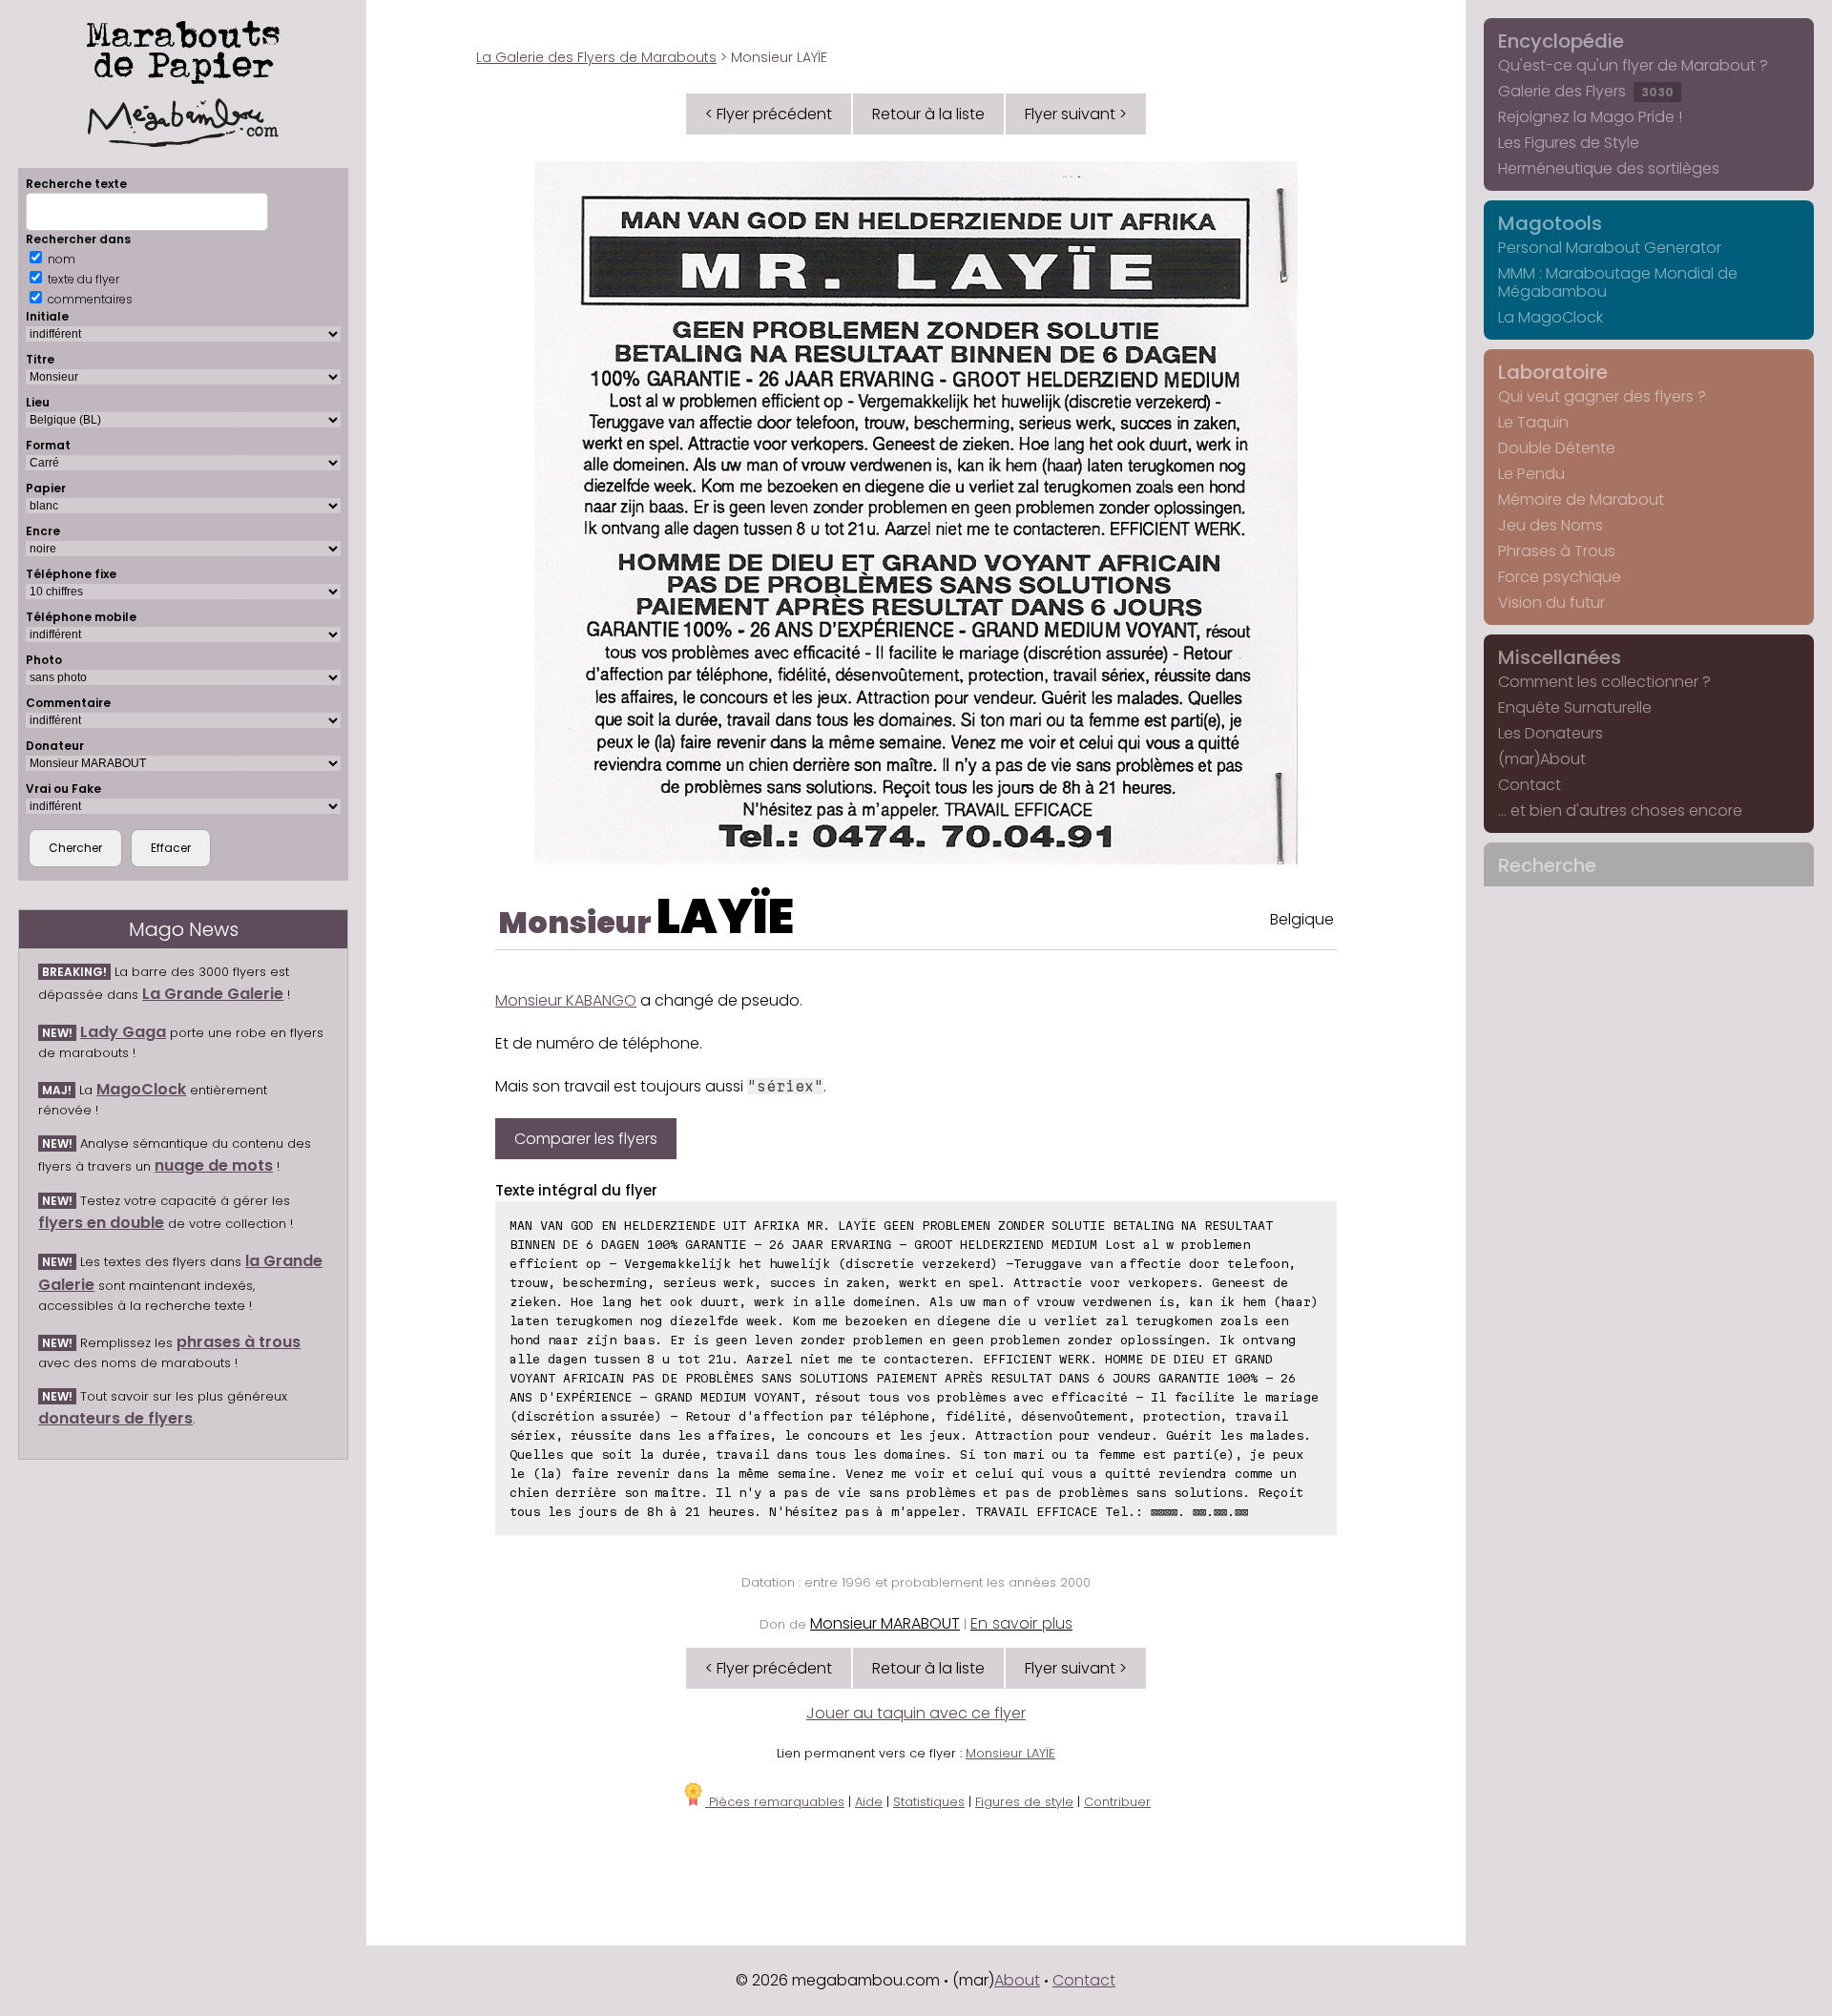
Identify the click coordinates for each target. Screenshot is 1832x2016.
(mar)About (1542, 759)
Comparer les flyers (586, 1139)
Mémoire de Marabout (1581, 499)
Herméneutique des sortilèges (1609, 168)
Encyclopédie (1561, 41)
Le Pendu (1531, 474)
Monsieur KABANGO (566, 1000)
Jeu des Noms (1551, 525)
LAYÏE (725, 916)
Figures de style (1024, 1802)
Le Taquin (1533, 422)
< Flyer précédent (769, 114)
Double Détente (1557, 448)
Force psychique (1560, 577)
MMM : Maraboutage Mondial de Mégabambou (1618, 282)
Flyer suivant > (1076, 114)
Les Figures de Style (1569, 143)
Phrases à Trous (1557, 551)
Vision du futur (1551, 603)
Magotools (1550, 223)
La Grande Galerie (213, 994)
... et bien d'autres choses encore (1620, 811)
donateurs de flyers (115, 1418)
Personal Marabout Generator (1610, 248)
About (1017, 1980)
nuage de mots (214, 1165)
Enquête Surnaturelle (1575, 707)
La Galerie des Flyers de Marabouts (596, 57)
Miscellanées (1560, 657)
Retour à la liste (928, 114)
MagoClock (141, 1089)
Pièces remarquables (775, 1802)
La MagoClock (1551, 317)
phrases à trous (239, 1342)
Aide (869, 1802)
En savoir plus (1021, 1623)
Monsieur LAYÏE (1010, 1753)
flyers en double (101, 1223)
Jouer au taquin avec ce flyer (916, 1713)
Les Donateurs (1551, 733)
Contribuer (1117, 1802)
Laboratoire (1553, 372)
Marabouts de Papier (183, 49)
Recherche (1547, 865)
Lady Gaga (123, 1032)
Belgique (1302, 919)
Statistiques (929, 1802)
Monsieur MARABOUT (885, 1623)
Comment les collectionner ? (1604, 682)
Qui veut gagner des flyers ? (1602, 396)
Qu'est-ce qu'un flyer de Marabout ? (1633, 65)
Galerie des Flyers (1586, 91)
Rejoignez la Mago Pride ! (1590, 117)
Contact (1530, 785)
